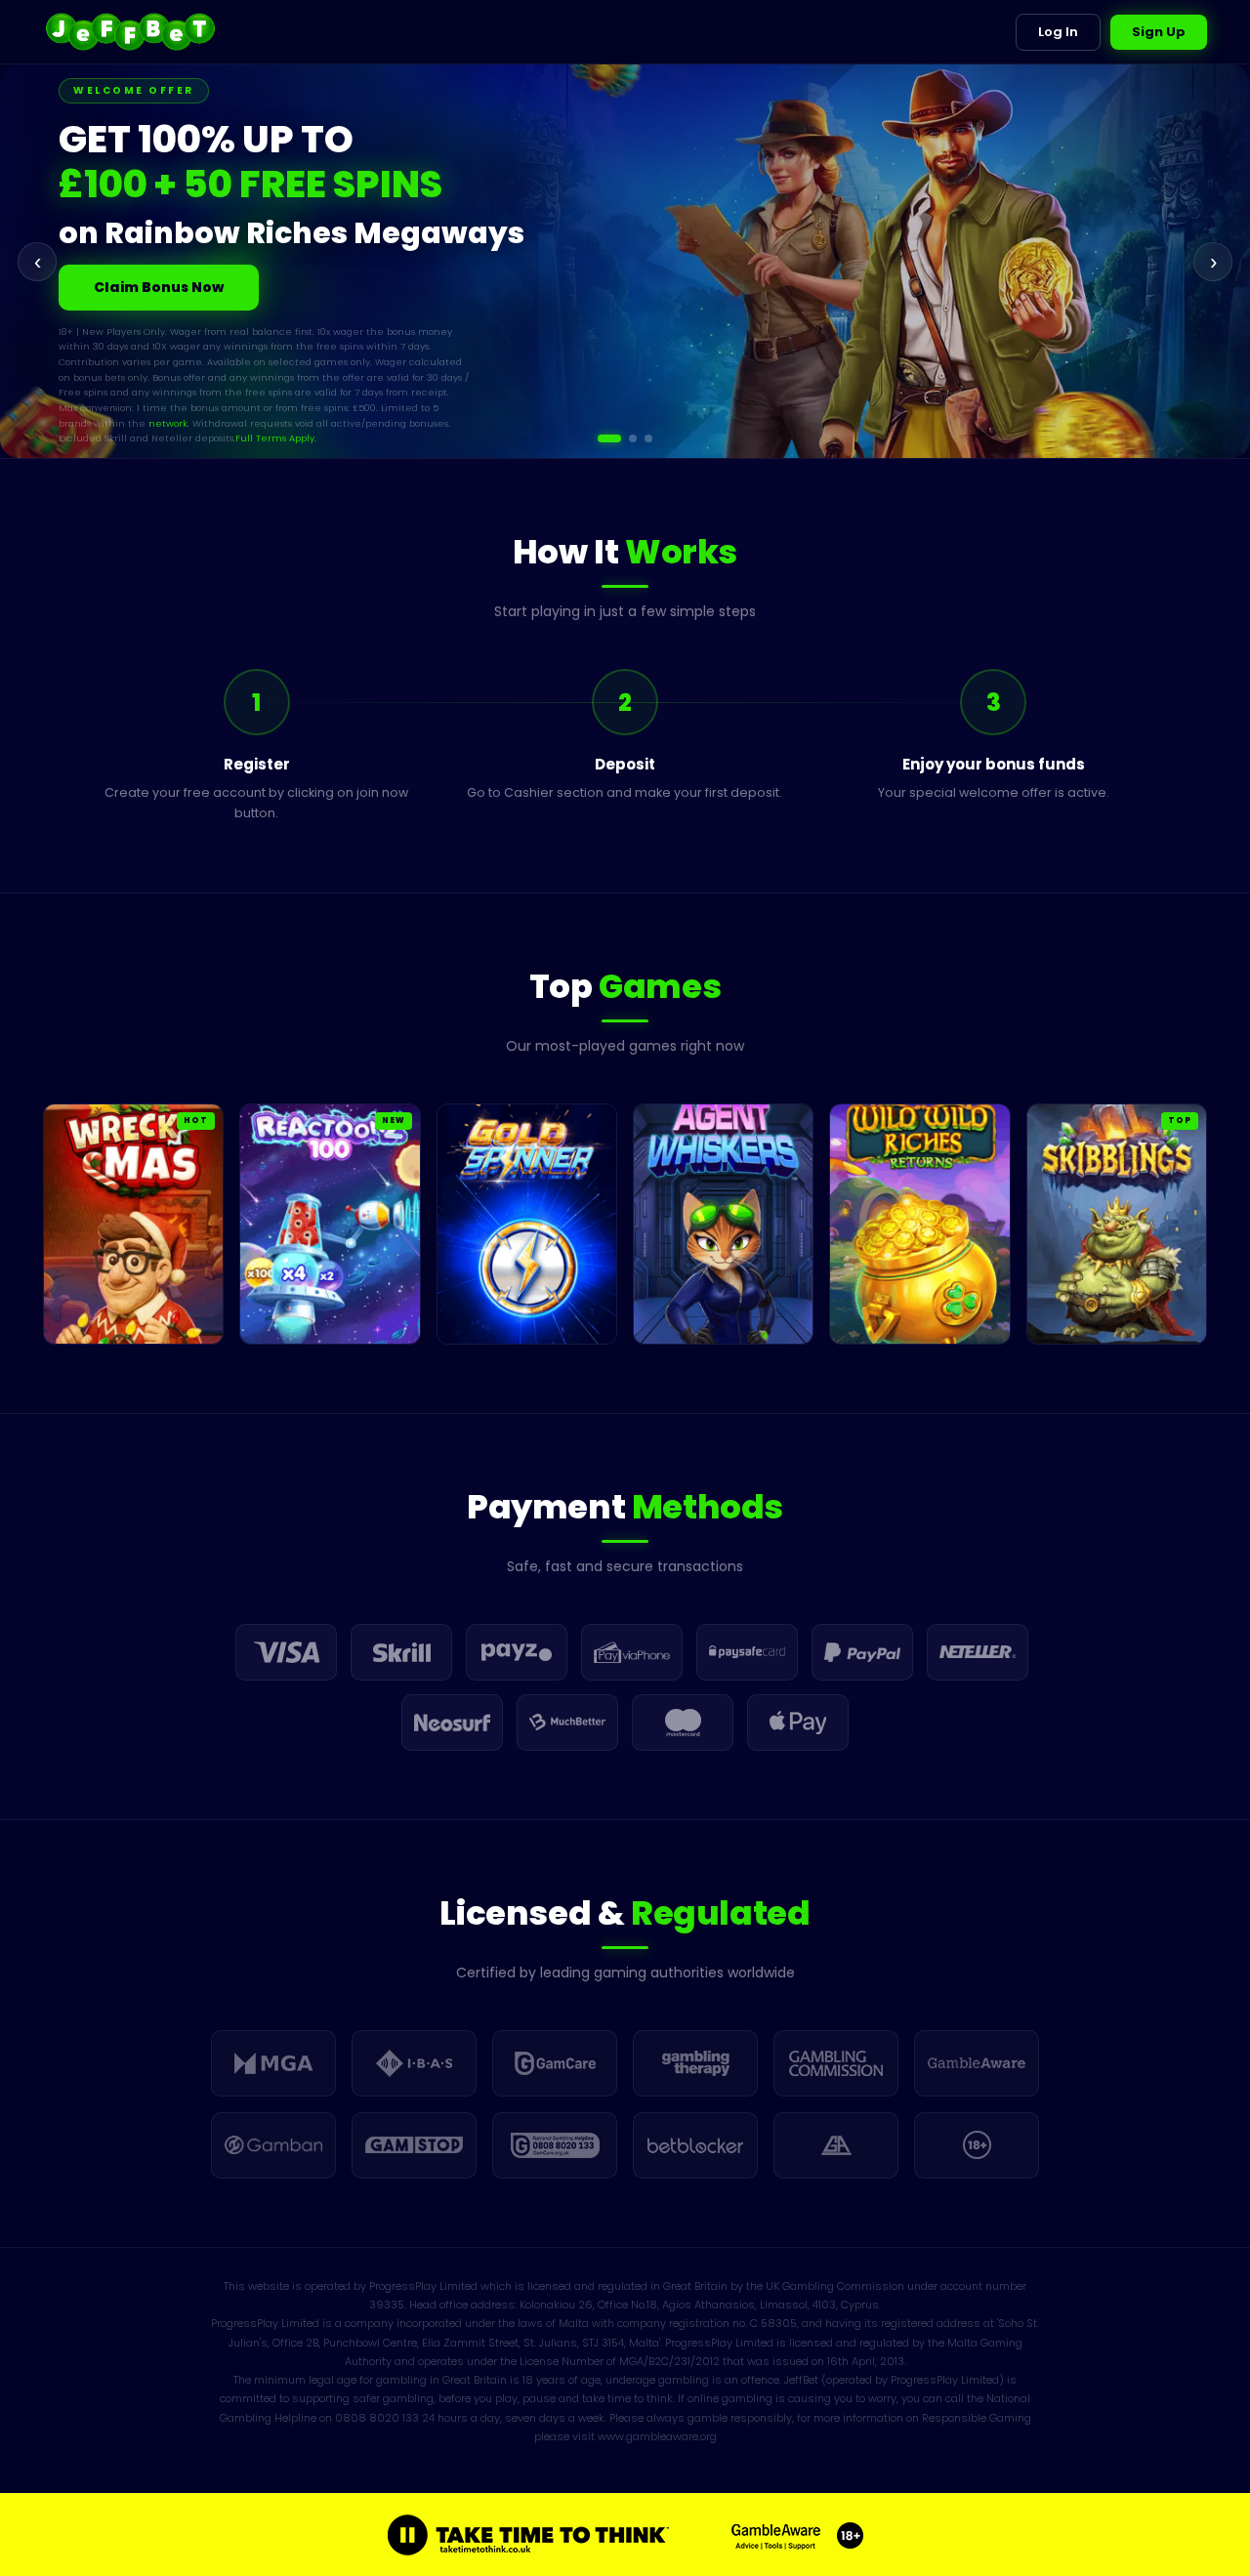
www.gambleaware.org (657, 2436)
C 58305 (773, 2323)
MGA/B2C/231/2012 (669, 2361)
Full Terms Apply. (208, 401)
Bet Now (125, 279)
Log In (1058, 32)
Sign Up (1159, 32)
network (99, 385)
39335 (387, 2305)
